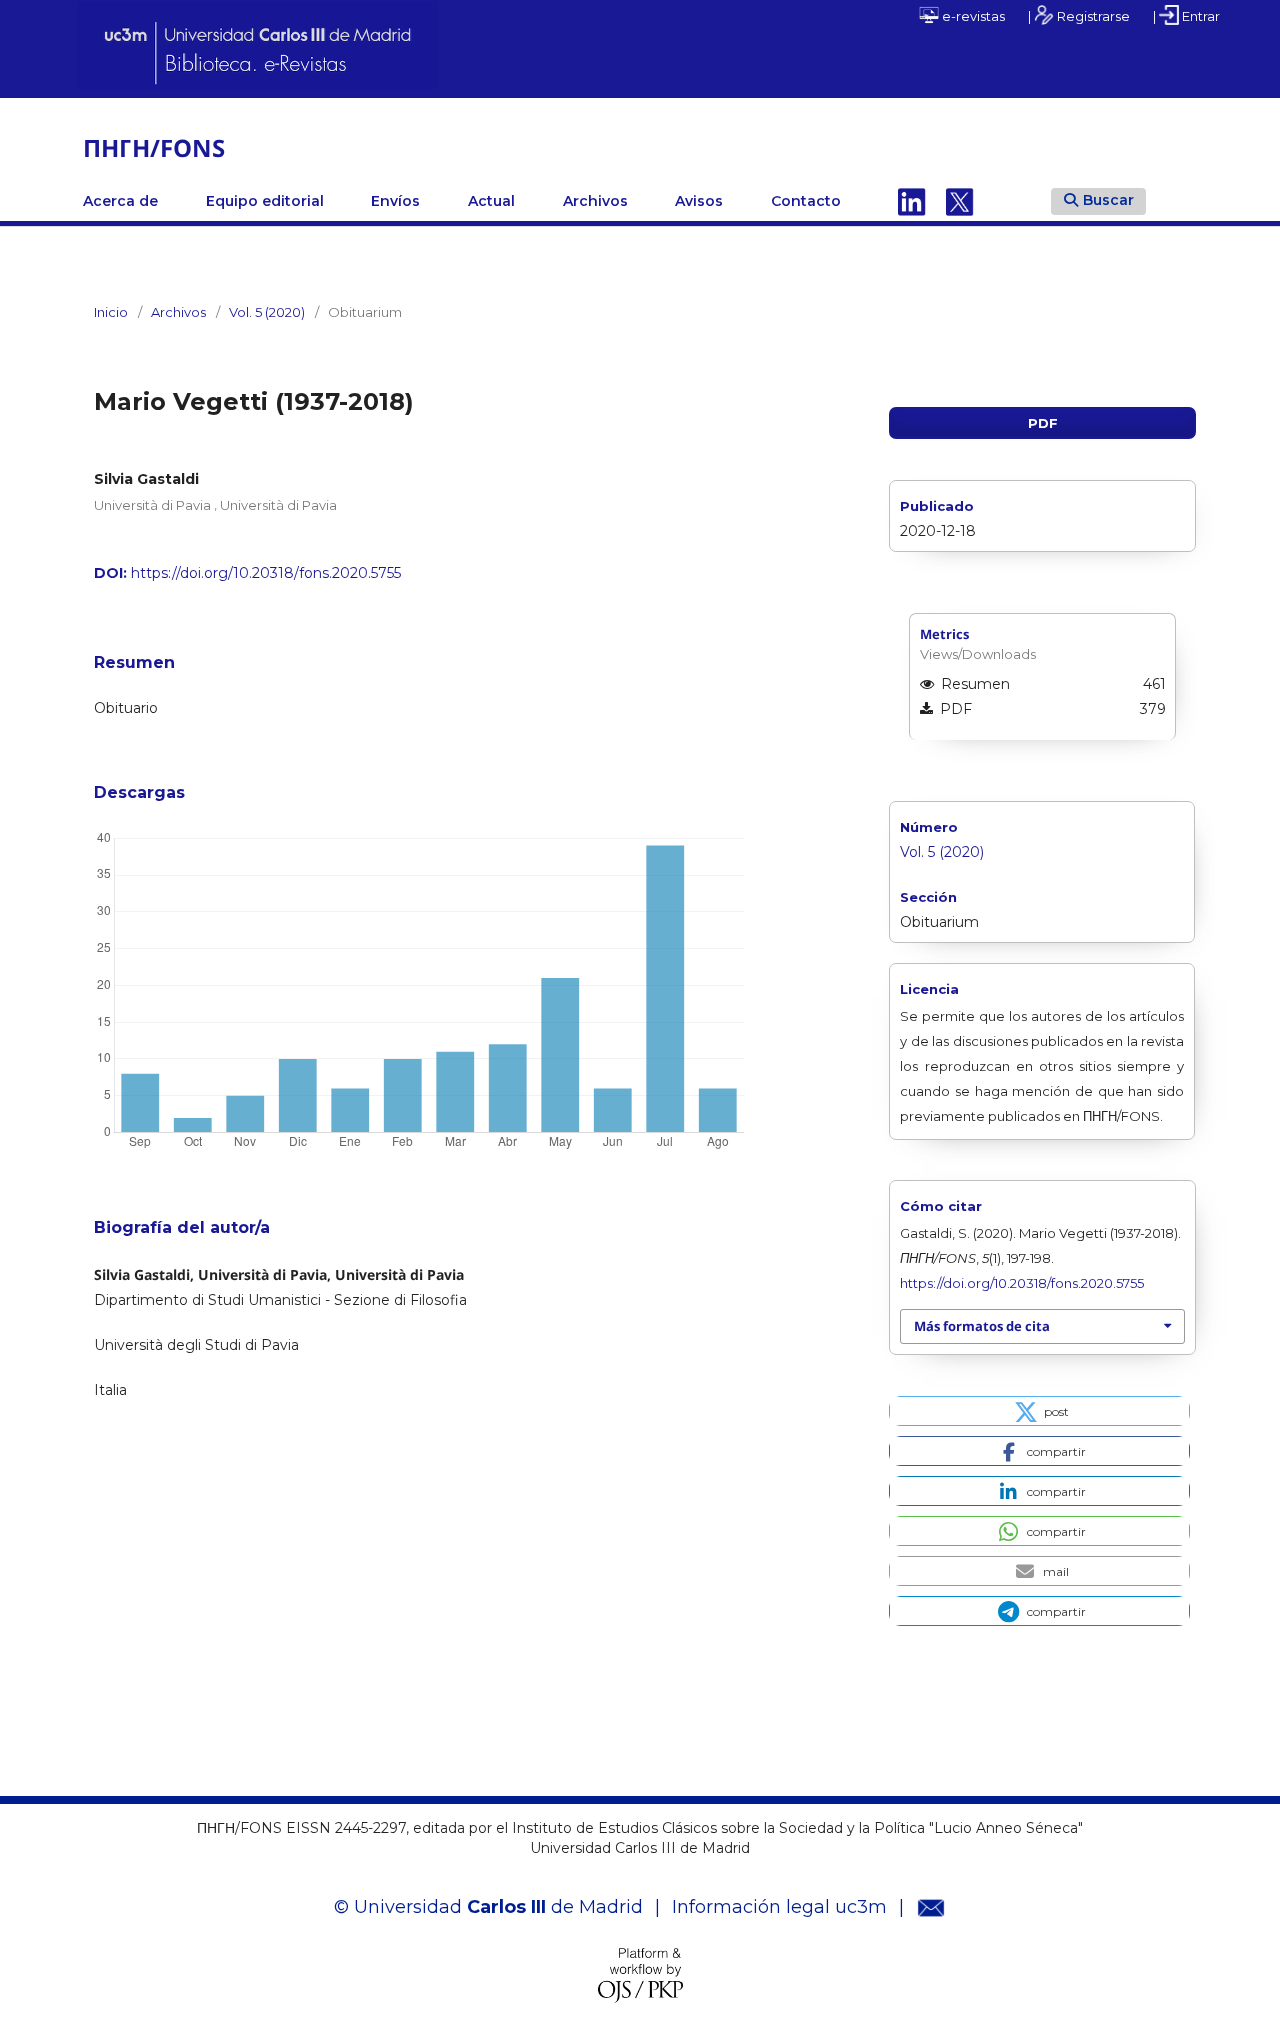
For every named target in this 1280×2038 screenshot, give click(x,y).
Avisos (699, 201)
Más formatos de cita (982, 1326)
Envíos (395, 201)
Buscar (1108, 200)
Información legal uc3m (779, 1907)
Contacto (806, 201)
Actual (491, 201)
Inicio (111, 312)
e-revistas (972, 16)
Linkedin (912, 201)
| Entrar (1186, 16)
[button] (1039, 1411)
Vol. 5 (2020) (267, 312)
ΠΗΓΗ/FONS (154, 147)
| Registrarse (1079, 16)
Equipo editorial (265, 201)
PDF (1043, 423)
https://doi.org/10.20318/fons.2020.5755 (266, 573)
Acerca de (120, 201)
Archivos (595, 201)
